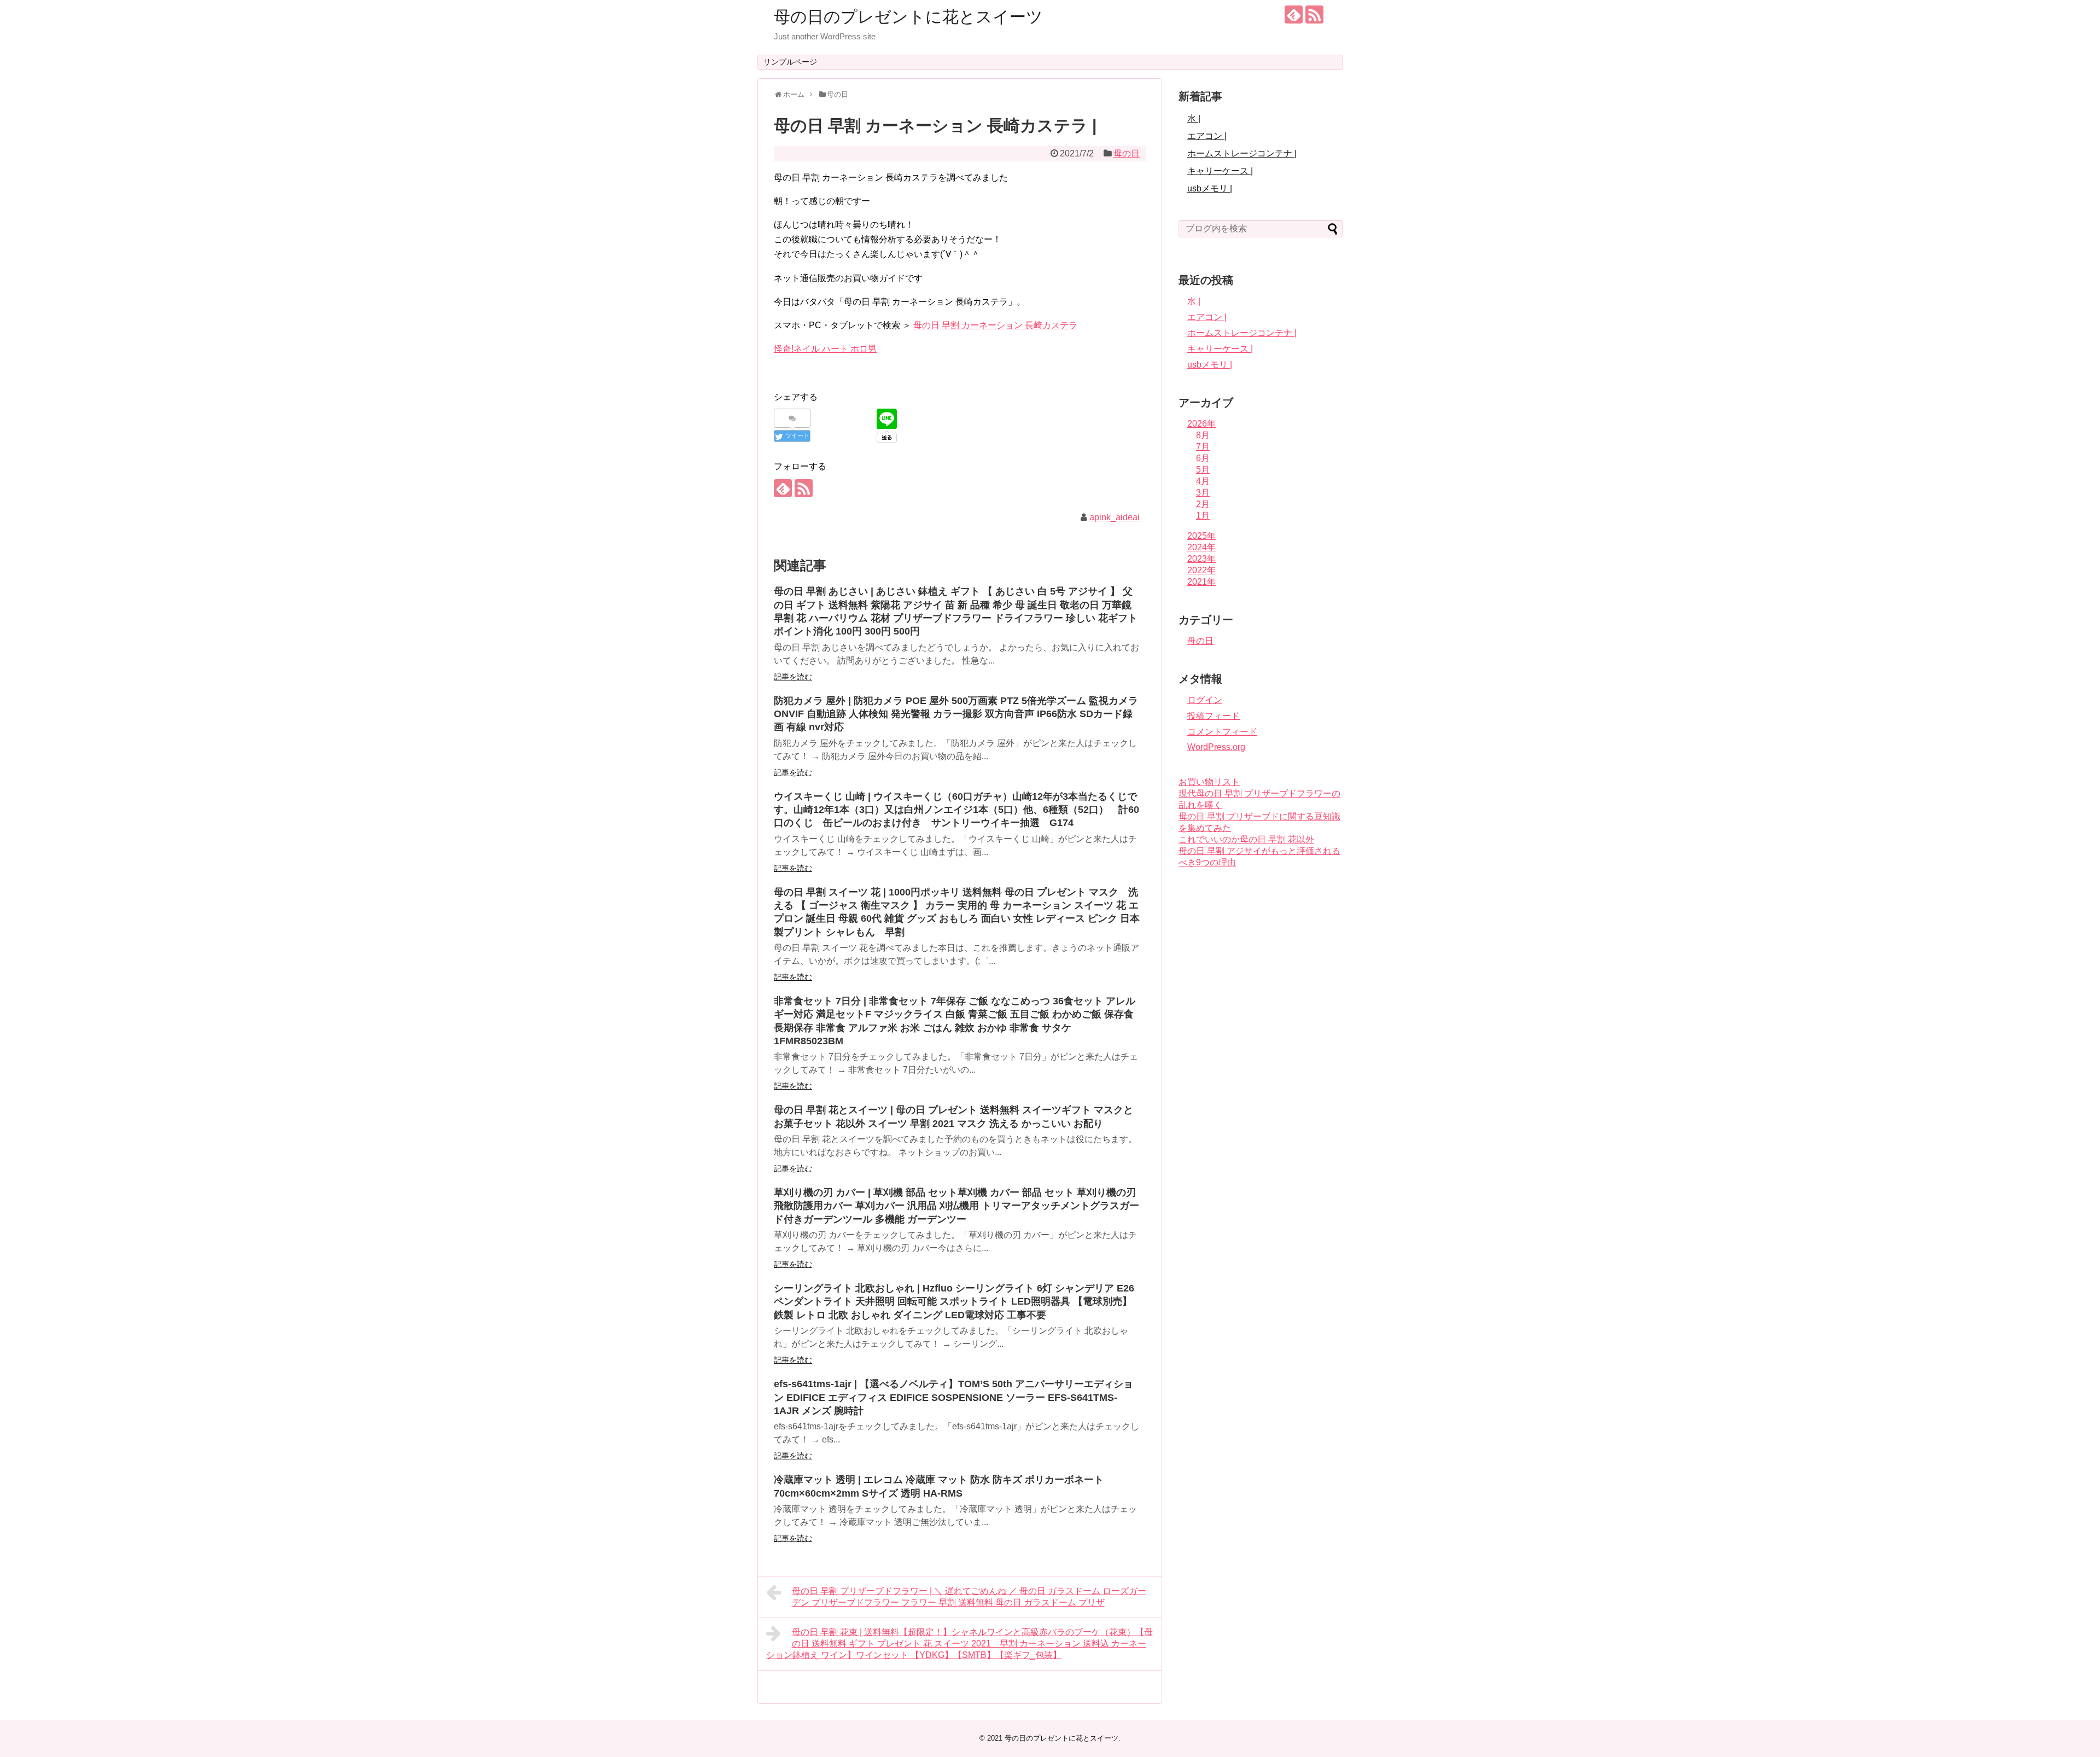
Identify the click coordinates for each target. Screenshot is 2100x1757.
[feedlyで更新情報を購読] (1294, 14)
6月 (1203, 458)
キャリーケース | (1220, 171)
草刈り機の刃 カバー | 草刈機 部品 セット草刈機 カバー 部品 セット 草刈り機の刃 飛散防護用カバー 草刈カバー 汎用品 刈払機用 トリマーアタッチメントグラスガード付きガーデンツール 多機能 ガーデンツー (956, 1206)
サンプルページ (790, 62)
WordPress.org (1216, 747)
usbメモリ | (1210, 188)
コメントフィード (1222, 732)
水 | (1194, 118)
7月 (1203, 447)
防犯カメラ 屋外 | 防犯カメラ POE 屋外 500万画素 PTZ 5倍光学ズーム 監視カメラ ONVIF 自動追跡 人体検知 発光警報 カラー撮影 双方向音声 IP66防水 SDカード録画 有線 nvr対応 (956, 714)
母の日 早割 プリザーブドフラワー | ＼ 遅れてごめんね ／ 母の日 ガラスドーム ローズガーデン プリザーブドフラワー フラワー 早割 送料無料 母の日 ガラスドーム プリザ (969, 1597)
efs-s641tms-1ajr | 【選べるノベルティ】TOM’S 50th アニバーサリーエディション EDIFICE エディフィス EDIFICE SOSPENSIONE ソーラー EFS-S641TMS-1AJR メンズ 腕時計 (953, 1397)
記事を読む (793, 677)
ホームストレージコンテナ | (1242, 153)
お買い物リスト (1209, 782)
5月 (1203, 470)
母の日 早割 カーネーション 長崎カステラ (995, 325)
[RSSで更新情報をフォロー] (1314, 14)
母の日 (1127, 153)
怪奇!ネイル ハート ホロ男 (825, 349)
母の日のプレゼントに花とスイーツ (908, 17)
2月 (1203, 504)
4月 (1203, 481)
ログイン (1205, 700)
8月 (1203, 435)
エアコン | (1207, 136)
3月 (1203, 493)
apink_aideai (1115, 517)
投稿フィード (1214, 716)
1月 (1203, 516)
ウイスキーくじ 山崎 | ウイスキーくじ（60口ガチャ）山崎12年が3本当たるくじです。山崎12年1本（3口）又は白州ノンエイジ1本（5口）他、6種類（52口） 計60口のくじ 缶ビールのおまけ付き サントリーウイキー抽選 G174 (956, 810)
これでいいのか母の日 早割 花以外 (1246, 839)
